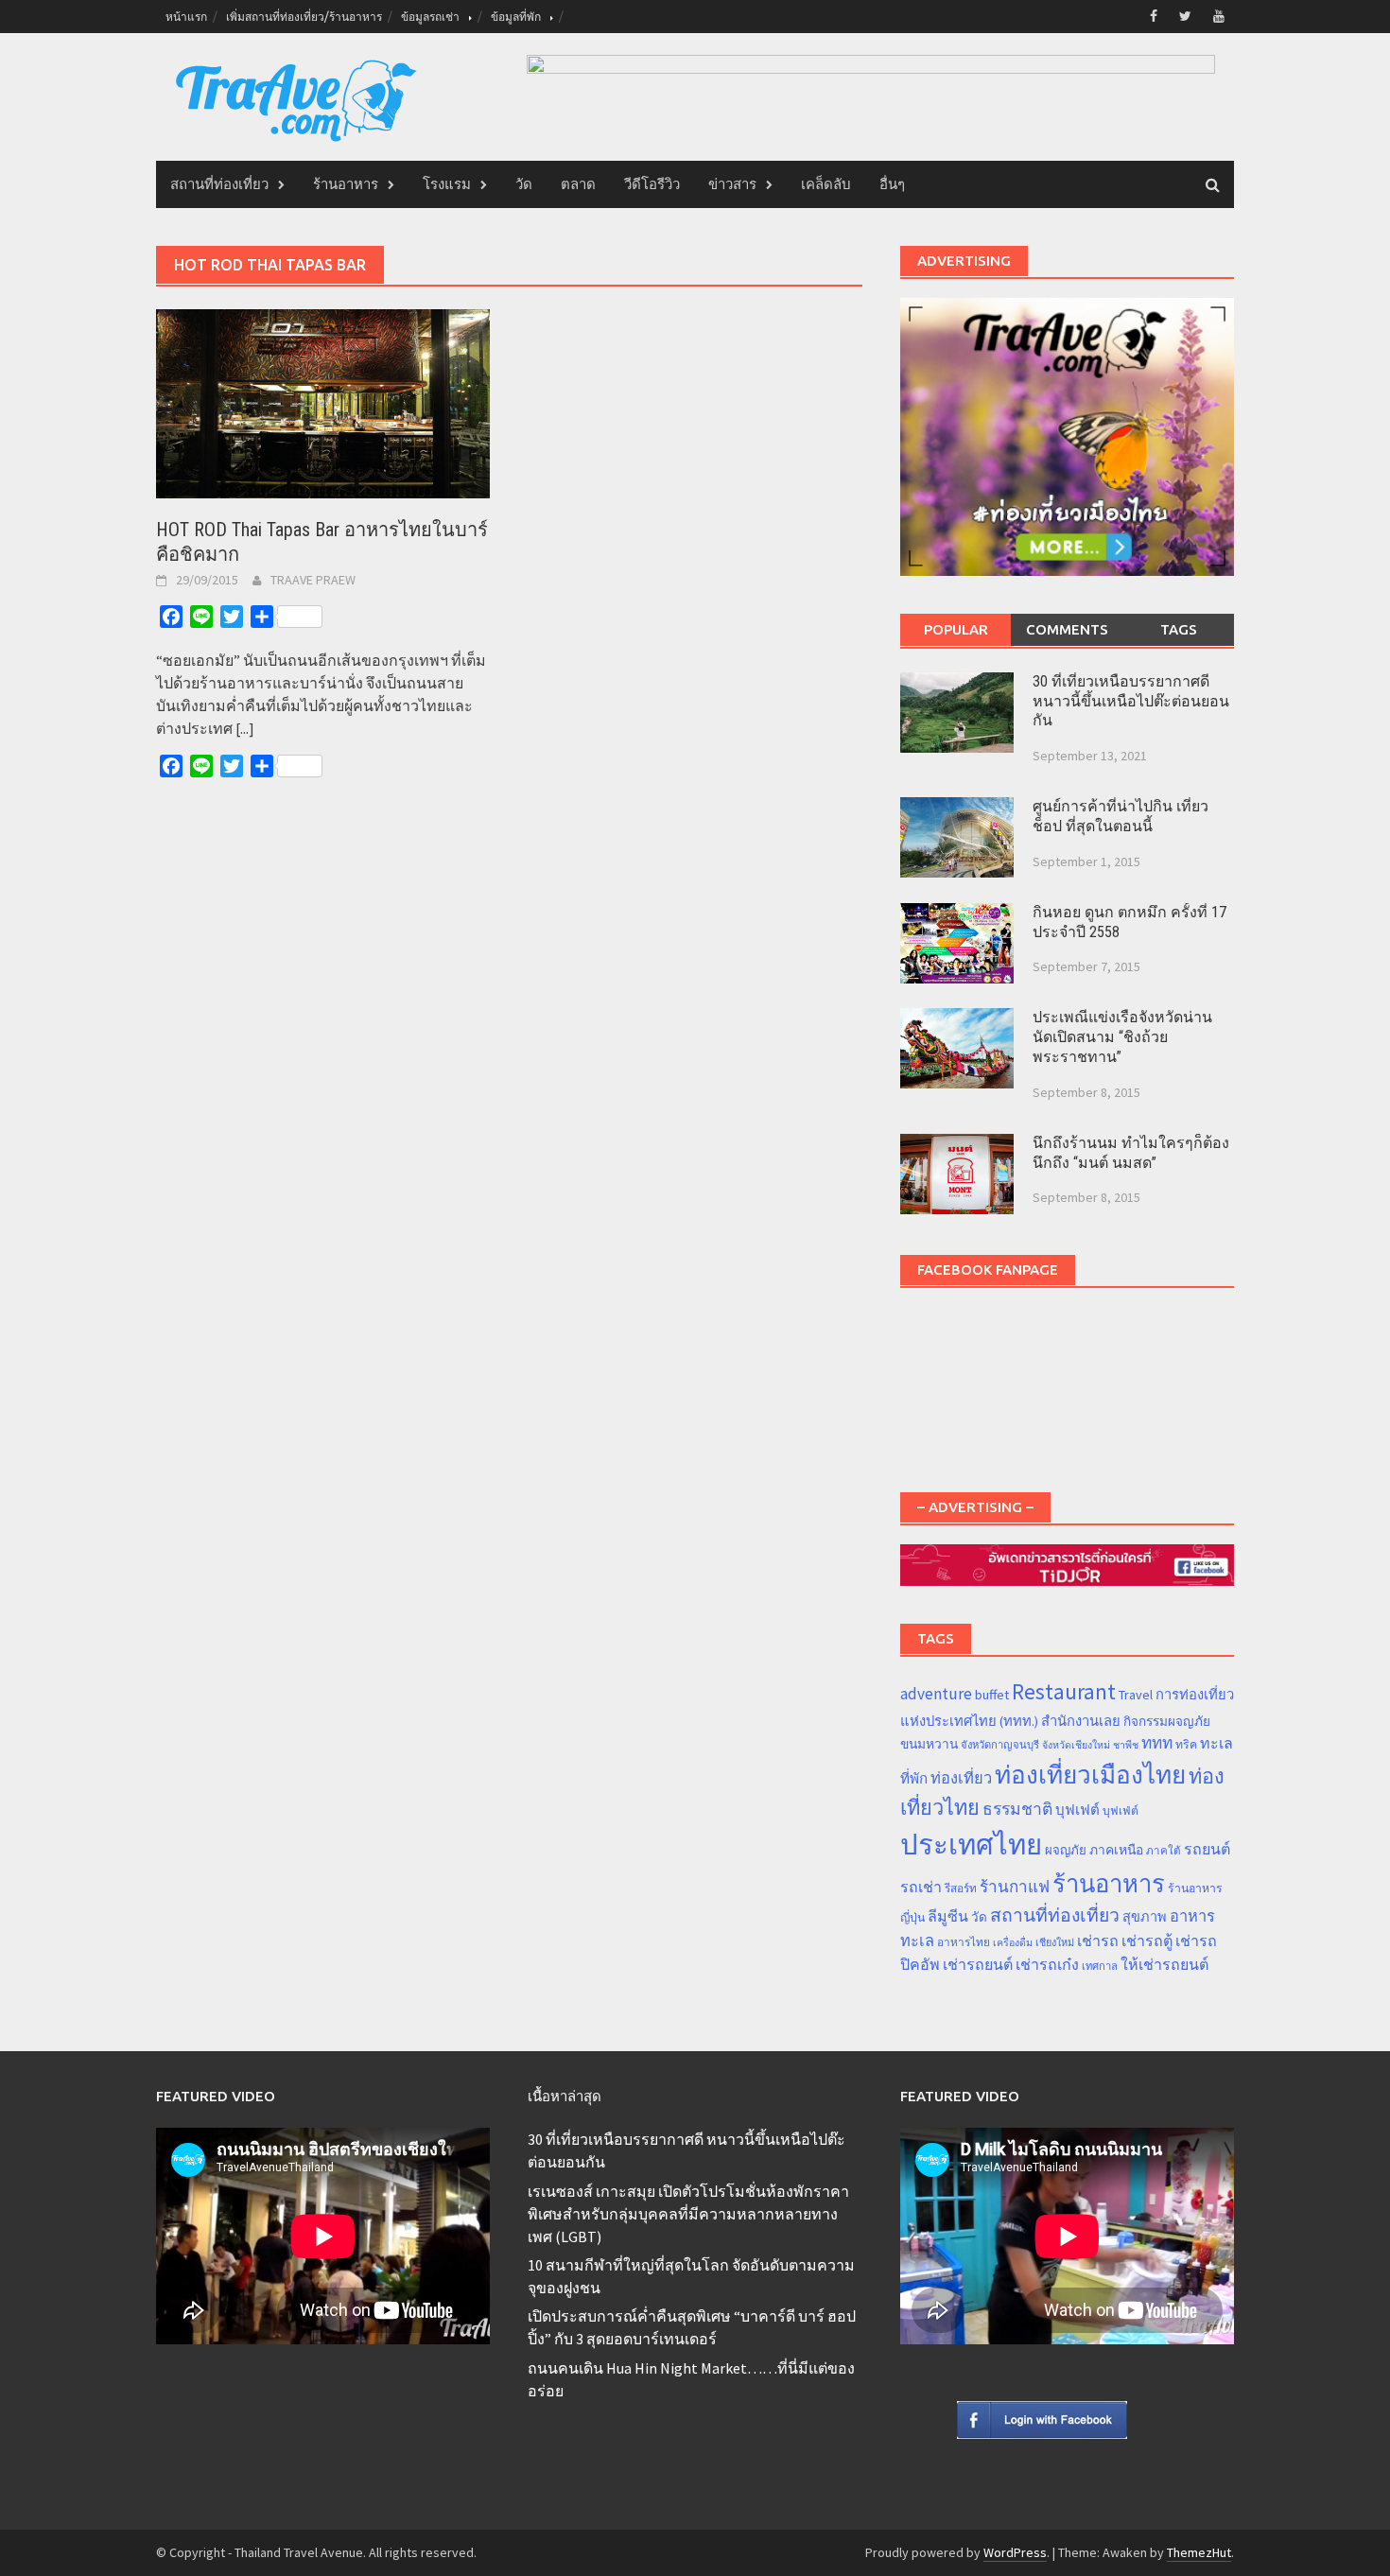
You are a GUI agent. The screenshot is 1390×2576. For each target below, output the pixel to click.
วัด (524, 184)
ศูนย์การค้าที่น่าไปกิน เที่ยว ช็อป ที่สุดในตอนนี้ (1121, 816)
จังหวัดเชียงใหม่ (1076, 1745)
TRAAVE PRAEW (313, 580)
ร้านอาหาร (346, 184)
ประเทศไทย (971, 1845)
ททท (1157, 1743)
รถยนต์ (1207, 1849)
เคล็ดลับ (826, 184)
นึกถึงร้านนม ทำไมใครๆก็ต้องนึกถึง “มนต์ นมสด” (1131, 1153)
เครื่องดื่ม (1013, 1943)
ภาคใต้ (1164, 1851)
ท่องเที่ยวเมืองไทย (1090, 1775)
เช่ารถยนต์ (978, 1964)
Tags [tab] (1179, 629)
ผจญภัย (1066, 1850)
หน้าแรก (186, 17)
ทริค (1186, 1744)
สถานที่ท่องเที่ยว (219, 184)
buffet (992, 1695)
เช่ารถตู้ (1147, 1941)
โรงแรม (447, 184)
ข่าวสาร (732, 184)
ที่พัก (914, 1778)
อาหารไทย (964, 1942)
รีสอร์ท (961, 1888)
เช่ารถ (1098, 1941)
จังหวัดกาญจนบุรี (1000, 1745)
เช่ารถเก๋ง (1047, 1964)
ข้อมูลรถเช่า (430, 17)
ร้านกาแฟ (1015, 1887)
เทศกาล (1100, 1966)
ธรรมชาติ (1017, 1809)
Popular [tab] (956, 629)
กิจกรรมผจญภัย (1167, 1722)
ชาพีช (1126, 1745)
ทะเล (1216, 1743)
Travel (1136, 1695)
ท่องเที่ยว (961, 1778)
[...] (245, 728)
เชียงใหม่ (1055, 1942)
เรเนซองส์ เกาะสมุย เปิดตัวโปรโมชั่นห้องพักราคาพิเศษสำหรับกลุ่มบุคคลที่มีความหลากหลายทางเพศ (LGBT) (688, 2214)
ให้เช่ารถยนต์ (1164, 1964)
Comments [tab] (1067, 629)
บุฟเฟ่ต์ (1121, 1810)
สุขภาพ (1145, 1917)
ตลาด (578, 184)
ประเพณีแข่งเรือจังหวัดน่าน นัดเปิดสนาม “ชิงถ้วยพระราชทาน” (1122, 1037)
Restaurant (1064, 1691)
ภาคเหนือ (1116, 1850)
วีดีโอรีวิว (652, 184)
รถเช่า (921, 1887)
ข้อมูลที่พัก (516, 17)
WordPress (1015, 2552)
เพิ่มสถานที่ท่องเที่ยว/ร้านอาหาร (304, 17)
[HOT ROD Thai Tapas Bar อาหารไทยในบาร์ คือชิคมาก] (323, 402)
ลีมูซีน (948, 1916)
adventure (936, 1694)
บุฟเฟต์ (1077, 1810)
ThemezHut (1199, 2552)
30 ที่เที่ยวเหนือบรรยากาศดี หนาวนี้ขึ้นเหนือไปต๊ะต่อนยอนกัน (1131, 701)
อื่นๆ (892, 184)
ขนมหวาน (929, 1744)
